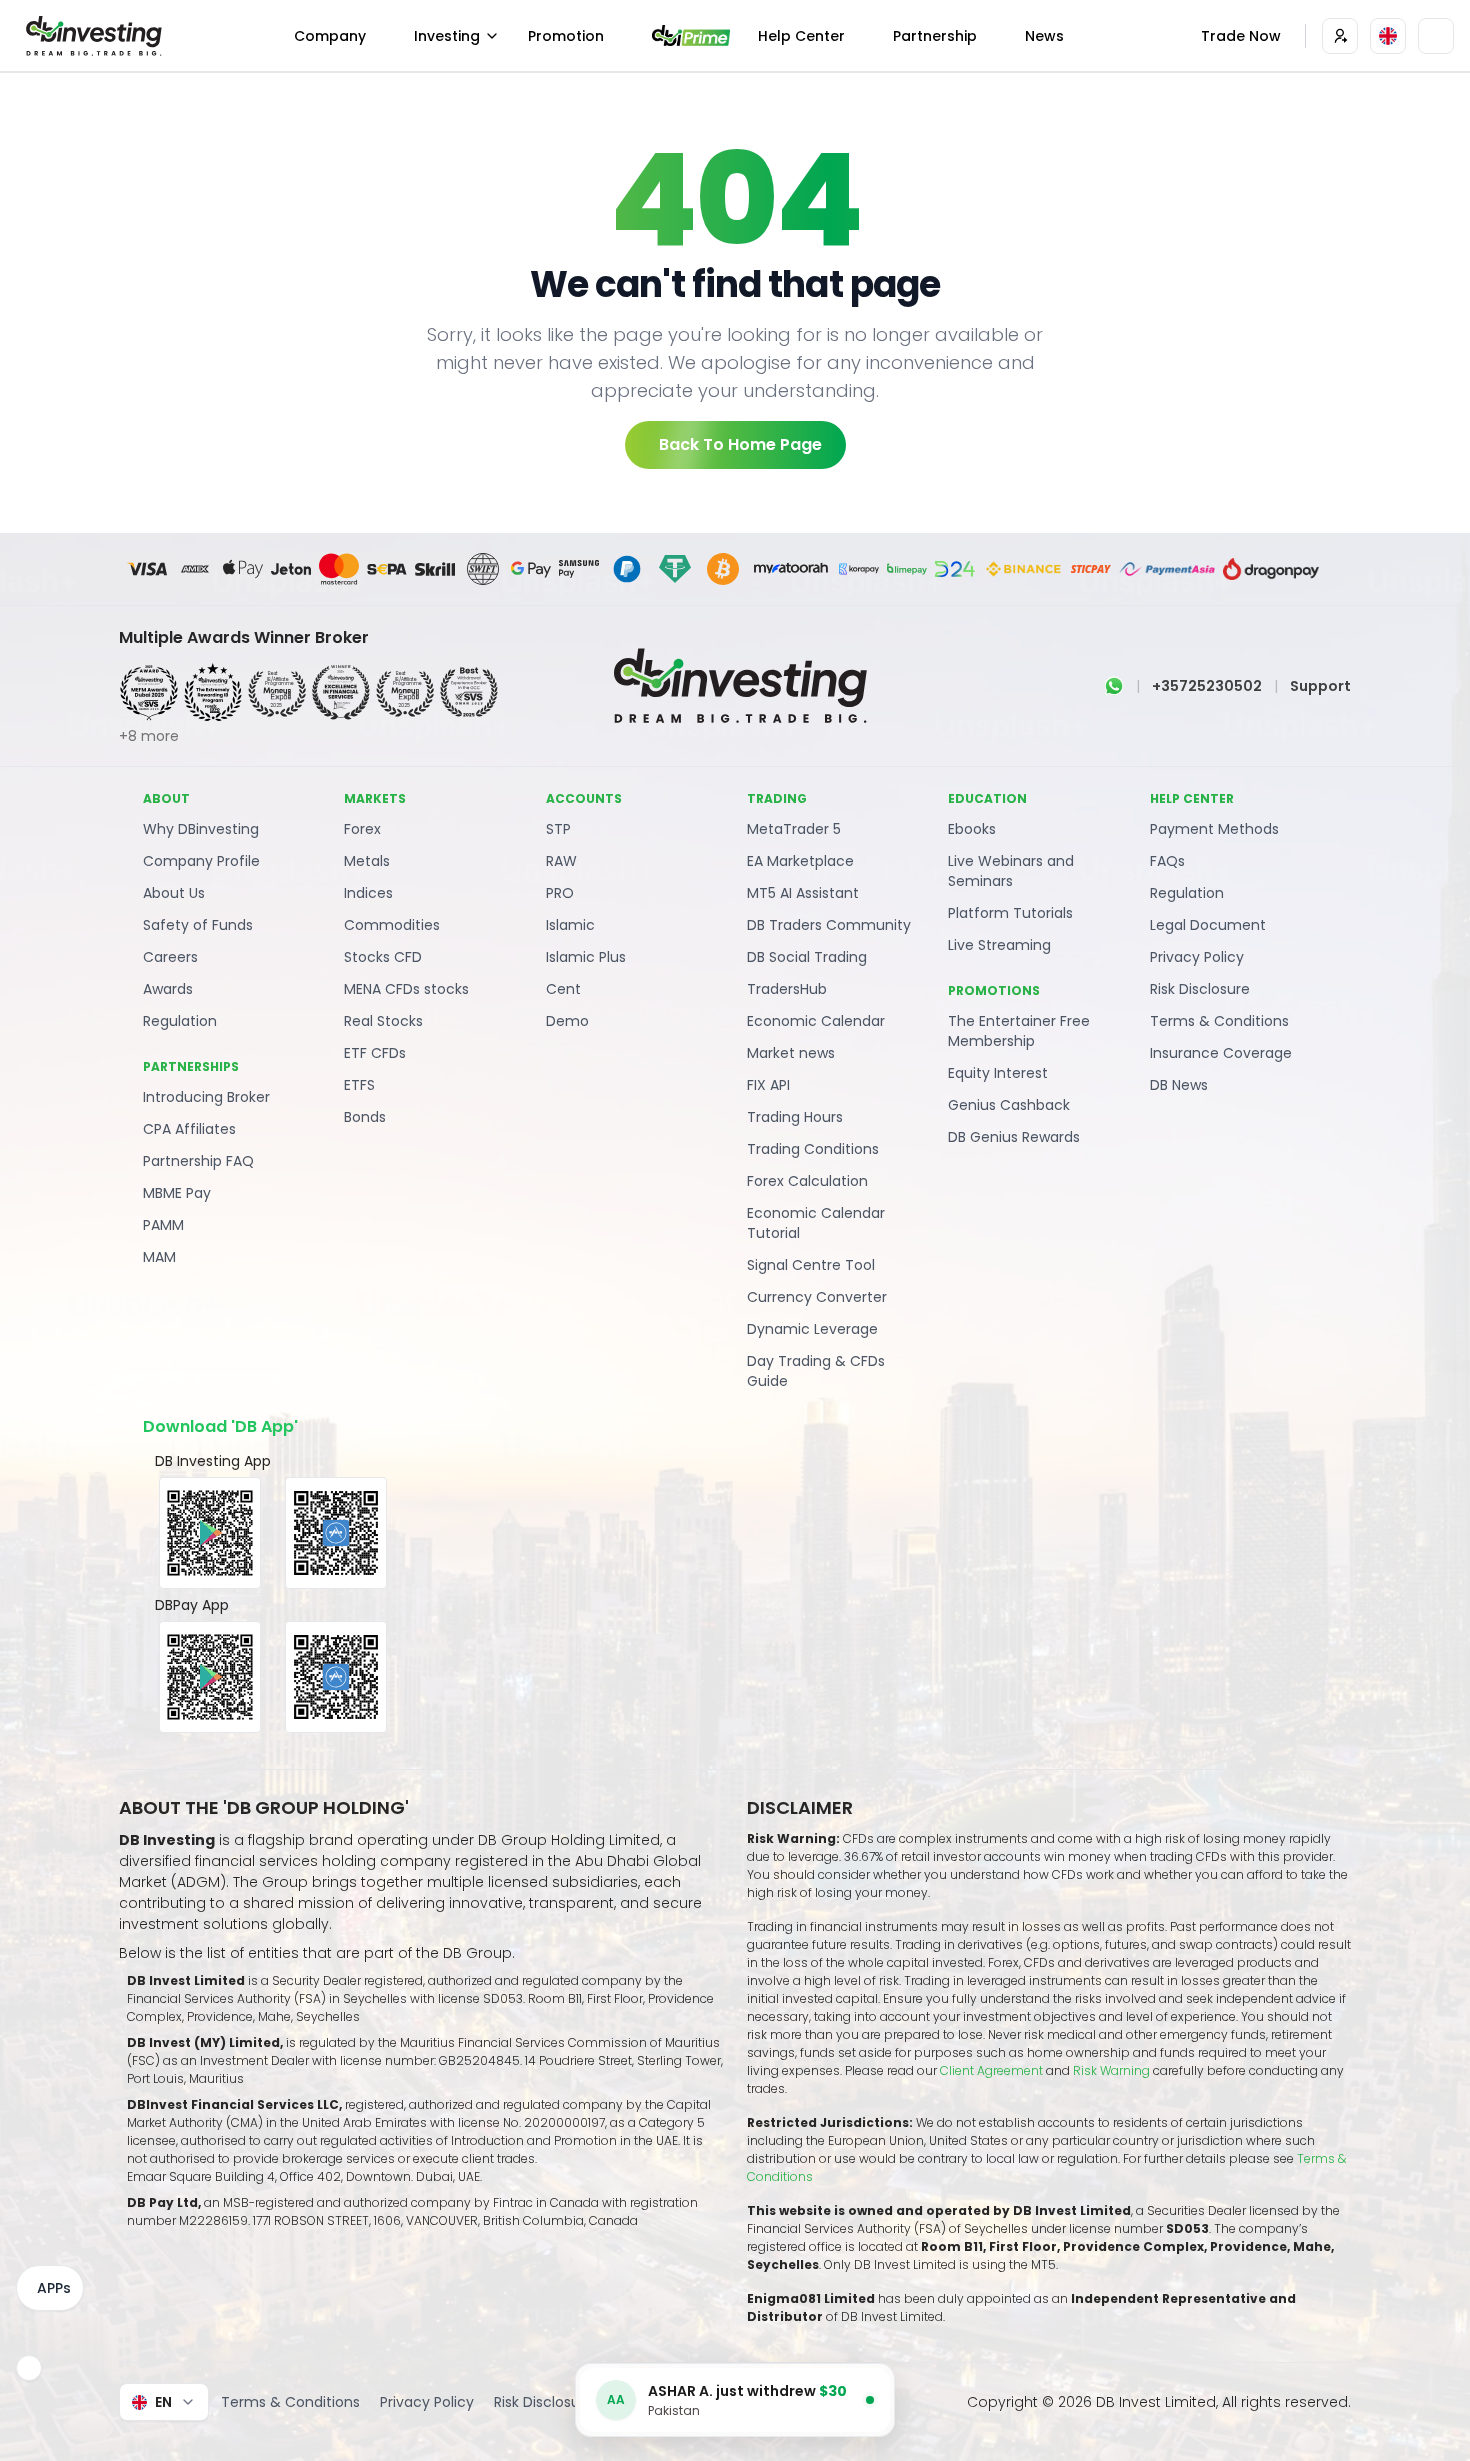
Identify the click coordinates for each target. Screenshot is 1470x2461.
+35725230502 (1207, 686)
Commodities (392, 925)
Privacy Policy (1197, 957)
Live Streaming (999, 945)
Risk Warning (1113, 2070)
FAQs (1167, 861)
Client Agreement (991, 2070)
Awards (168, 989)
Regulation (180, 1021)
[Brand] (91, 36)
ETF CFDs (375, 1053)
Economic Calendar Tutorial (816, 1223)
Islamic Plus (586, 957)
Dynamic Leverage (812, 1329)
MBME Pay (177, 1193)
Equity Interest (998, 1073)
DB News (1179, 1085)
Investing (447, 36)
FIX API (768, 1085)
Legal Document (1208, 925)
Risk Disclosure (1200, 989)
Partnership (935, 36)
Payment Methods (1214, 829)
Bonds (365, 1117)
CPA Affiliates (189, 1129)
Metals (367, 861)
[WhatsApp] (1114, 686)
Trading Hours (795, 1117)
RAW (561, 861)
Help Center (801, 36)
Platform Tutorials (1010, 913)
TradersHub (787, 989)
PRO (560, 893)
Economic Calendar (816, 1021)
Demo (567, 1021)
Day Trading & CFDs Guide (816, 1371)
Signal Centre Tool (811, 1265)
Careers (170, 957)
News (1044, 36)
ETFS (359, 1085)
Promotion (566, 36)
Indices (368, 893)
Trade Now (1241, 36)
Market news (791, 1053)
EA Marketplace (800, 861)
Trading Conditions (813, 1149)
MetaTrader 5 (794, 829)
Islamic (570, 925)
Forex (362, 829)
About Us (174, 893)
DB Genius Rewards (1014, 1137)
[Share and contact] (29, 2368)
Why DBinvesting (201, 829)
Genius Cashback (1009, 1105)
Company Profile (201, 861)
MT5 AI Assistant (803, 893)
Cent (563, 989)
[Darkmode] (1436, 36)
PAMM (163, 1225)
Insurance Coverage (1221, 1053)
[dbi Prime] (691, 35)
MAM (159, 1257)
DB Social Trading (807, 957)
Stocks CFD (383, 957)
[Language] (1388, 36)
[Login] (1340, 36)
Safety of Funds (198, 925)
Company (330, 36)
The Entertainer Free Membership (1019, 1031)
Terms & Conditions (1219, 1021)
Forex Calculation (807, 1181)
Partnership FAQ (198, 1161)
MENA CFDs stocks (406, 989)
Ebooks (972, 829)
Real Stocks (383, 1021)
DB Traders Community (829, 925)
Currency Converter (817, 1297)
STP (558, 829)
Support (1320, 686)
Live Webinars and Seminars (1011, 871)
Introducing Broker (206, 1097)
